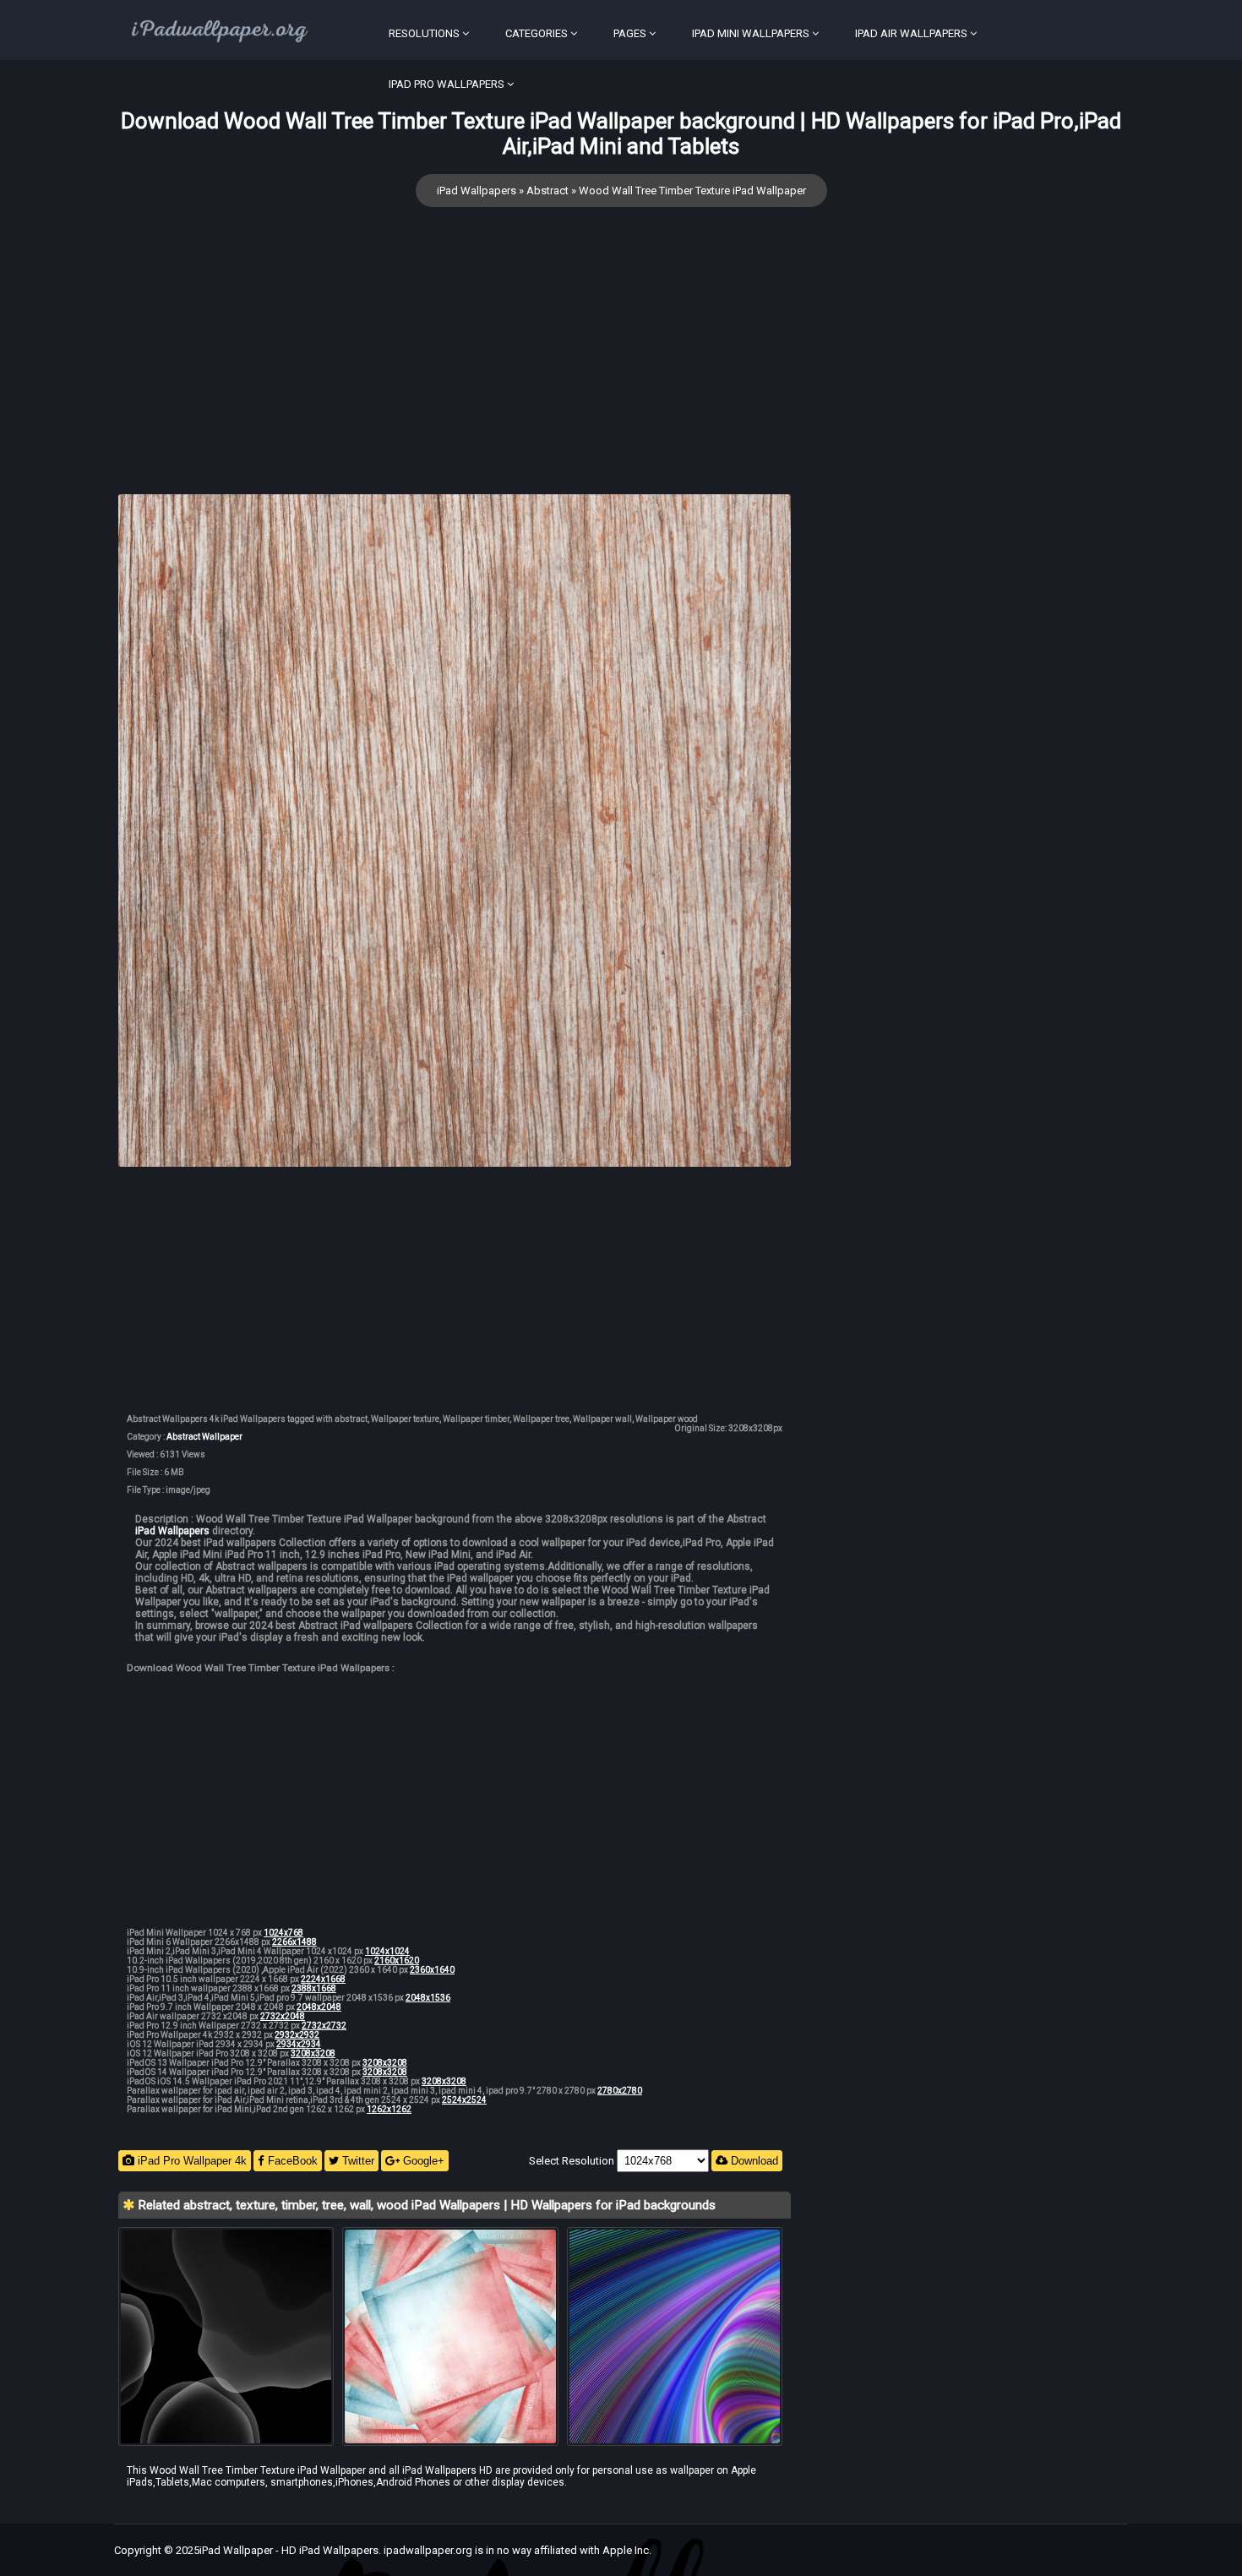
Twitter (357, 2161)
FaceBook (291, 2161)
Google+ (422, 2161)
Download (753, 2161)
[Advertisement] (455, 376)
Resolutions (424, 33)
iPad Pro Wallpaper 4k (191, 2161)
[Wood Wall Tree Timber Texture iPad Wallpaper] (455, 832)
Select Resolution (573, 2161)
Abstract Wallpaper (204, 1437)
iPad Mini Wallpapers (751, 33)
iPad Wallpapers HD (447, 2470)
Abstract (547, 191)
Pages (630, 33)
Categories (537, 33)
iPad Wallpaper (236, 2550)
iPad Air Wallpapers (911, 33)
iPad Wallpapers (477, 191)
